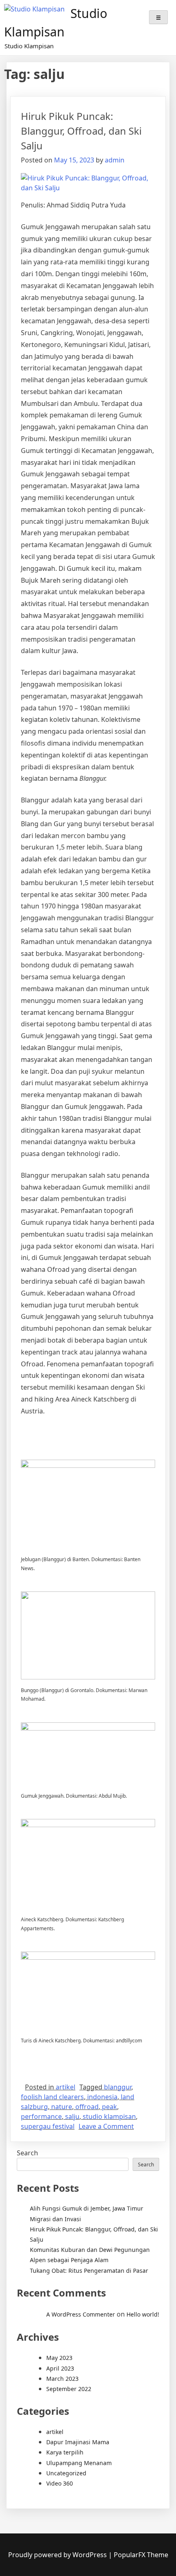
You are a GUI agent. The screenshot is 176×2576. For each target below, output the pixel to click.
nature (62, 2107)
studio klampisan (109, 2116)
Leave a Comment (106, 2126)
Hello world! (143, 2314)
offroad (87, 2107)
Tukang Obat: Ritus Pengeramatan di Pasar (89, 2271)
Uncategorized (66, 2473)
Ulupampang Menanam (79, 2463)
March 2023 (62, 2379)
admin (115, 160)
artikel (65, 2087)
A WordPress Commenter (81, 2314)
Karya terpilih (65, 2452)
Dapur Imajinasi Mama (78, 2442)
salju (72, 2116)
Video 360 (60, 2483)
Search (27, 2153)
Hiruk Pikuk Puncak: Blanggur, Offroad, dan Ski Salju (81, 131)
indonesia (102, 2097)
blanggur (118, 2087)
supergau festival (48, 2126)
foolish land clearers (52, 2097)
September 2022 (69, 2389)
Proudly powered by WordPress (58, 2555)
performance (41, 2116)
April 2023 (60, 2368)
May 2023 (59, 2358)
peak (109, 2107)
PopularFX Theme (141, 2555)
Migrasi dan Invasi (55, 2219)
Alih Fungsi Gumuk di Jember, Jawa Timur (87, 2208)
